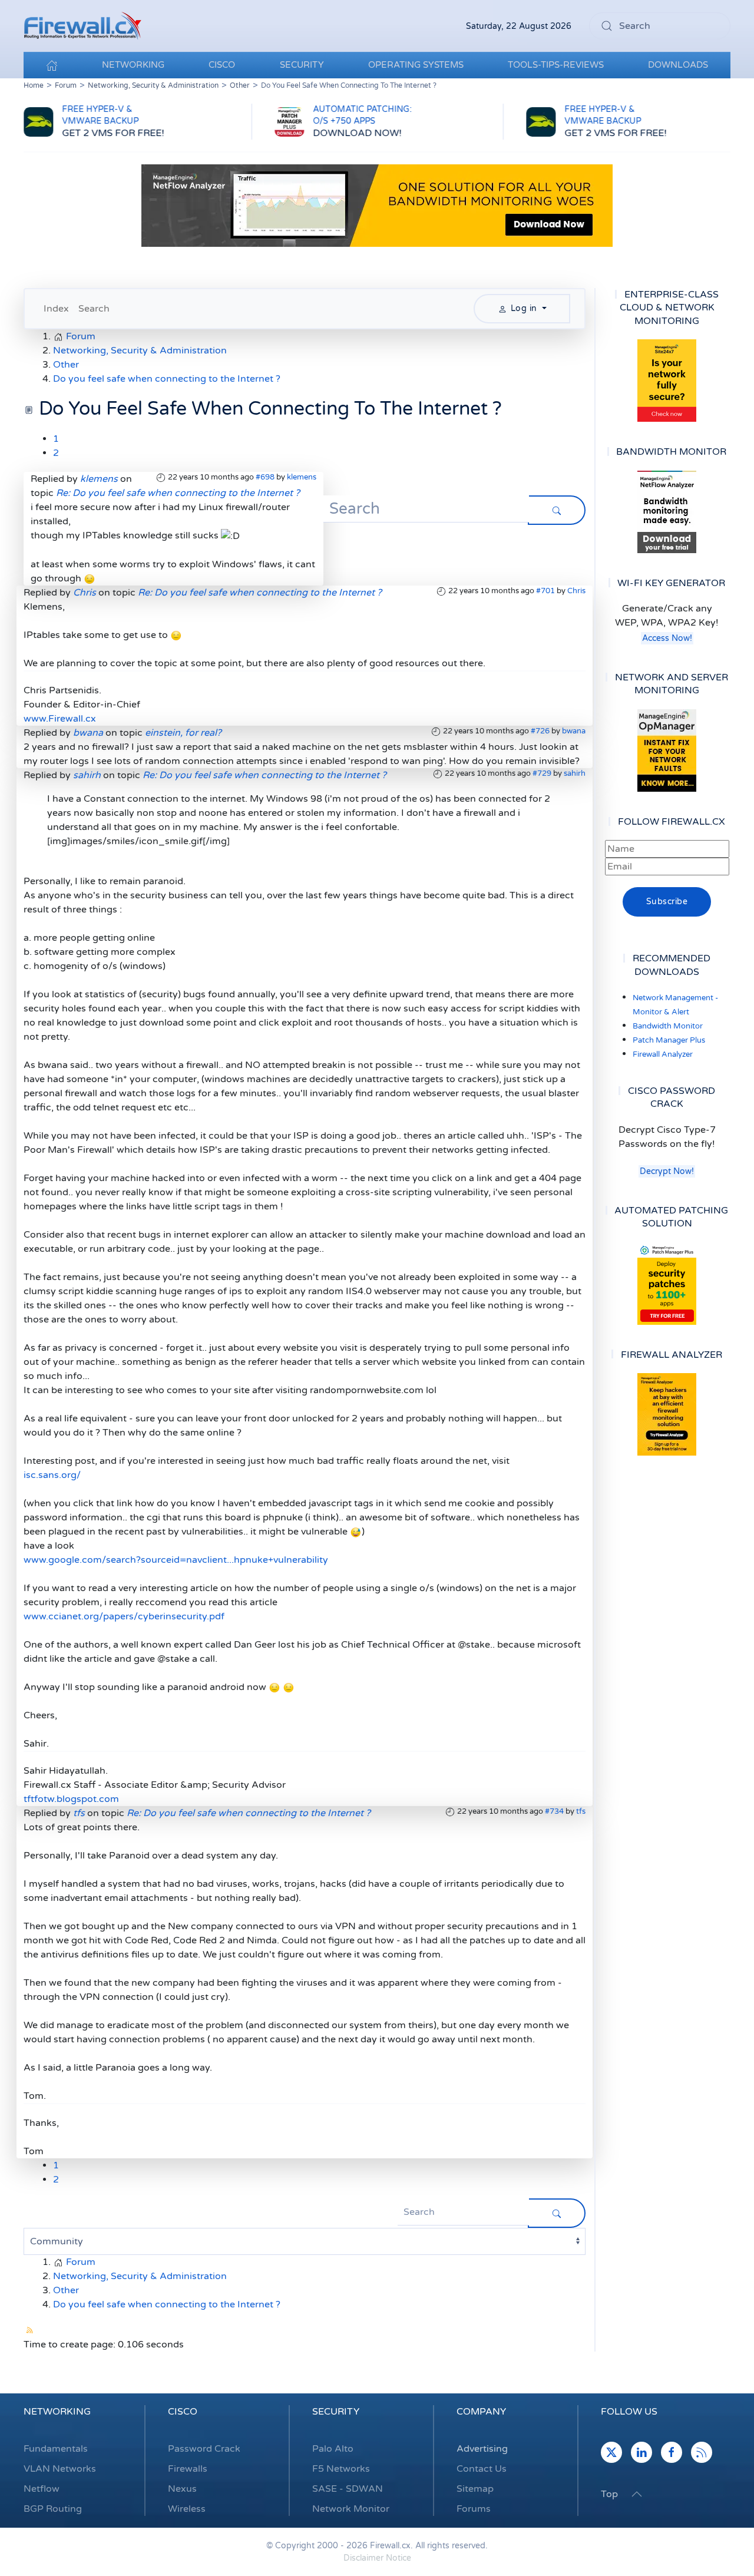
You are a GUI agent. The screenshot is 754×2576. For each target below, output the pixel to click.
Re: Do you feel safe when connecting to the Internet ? (178, 493)
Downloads (678, 65)
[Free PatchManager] (667, 1284)
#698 (265, 477)
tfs (581, 1811)
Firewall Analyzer (663, 1054)
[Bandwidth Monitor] (667, 512)
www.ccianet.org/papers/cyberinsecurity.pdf (124, 1616)
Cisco (183, 2412)
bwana (574, 731)
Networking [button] (133, 65)
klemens (302, 477)
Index (56, 309)
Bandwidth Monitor (668, 1026)
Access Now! (667, 638)
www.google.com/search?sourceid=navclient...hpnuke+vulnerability (176, 1560)
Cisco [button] (222, 65)
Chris (576, 591)
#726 (540, 731)
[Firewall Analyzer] (667, 1414)
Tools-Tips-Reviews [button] (556, 65)
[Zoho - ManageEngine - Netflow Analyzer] (377, 205)
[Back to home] (82, 26)
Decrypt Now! (667, 1171)
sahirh (575, 773)
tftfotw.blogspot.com (71, 1799)
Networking (57, 2412)
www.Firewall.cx (60, 719)
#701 (545, 591)
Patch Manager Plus (669, 1040)
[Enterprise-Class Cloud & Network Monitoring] (667, 381)
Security (336, 2412)
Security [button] (302, 65)
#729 (542, 773)
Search (94, 309)
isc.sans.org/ (52, 1475)
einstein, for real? (183, 733)
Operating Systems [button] (416, 65)
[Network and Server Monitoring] (667, 750)
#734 (554, 1811)
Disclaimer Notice (377, 2558)
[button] (637, 2494)
